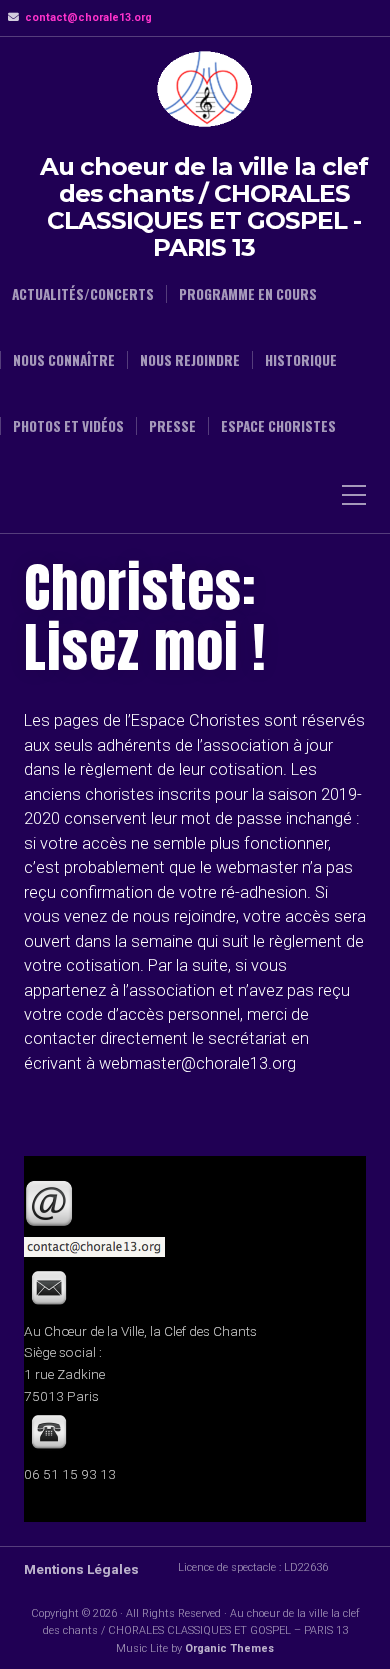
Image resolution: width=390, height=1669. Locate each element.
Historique (301, 360)
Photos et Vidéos (68, 426)
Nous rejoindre (190, 360)
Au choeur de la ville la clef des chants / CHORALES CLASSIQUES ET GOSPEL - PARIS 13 (204, 207)
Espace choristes (278, 426)
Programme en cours (248, 294)
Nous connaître (64, 360)
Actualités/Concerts (83, 294)
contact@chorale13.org (88, 17)
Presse (172, 426)
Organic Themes (229, 1648)
